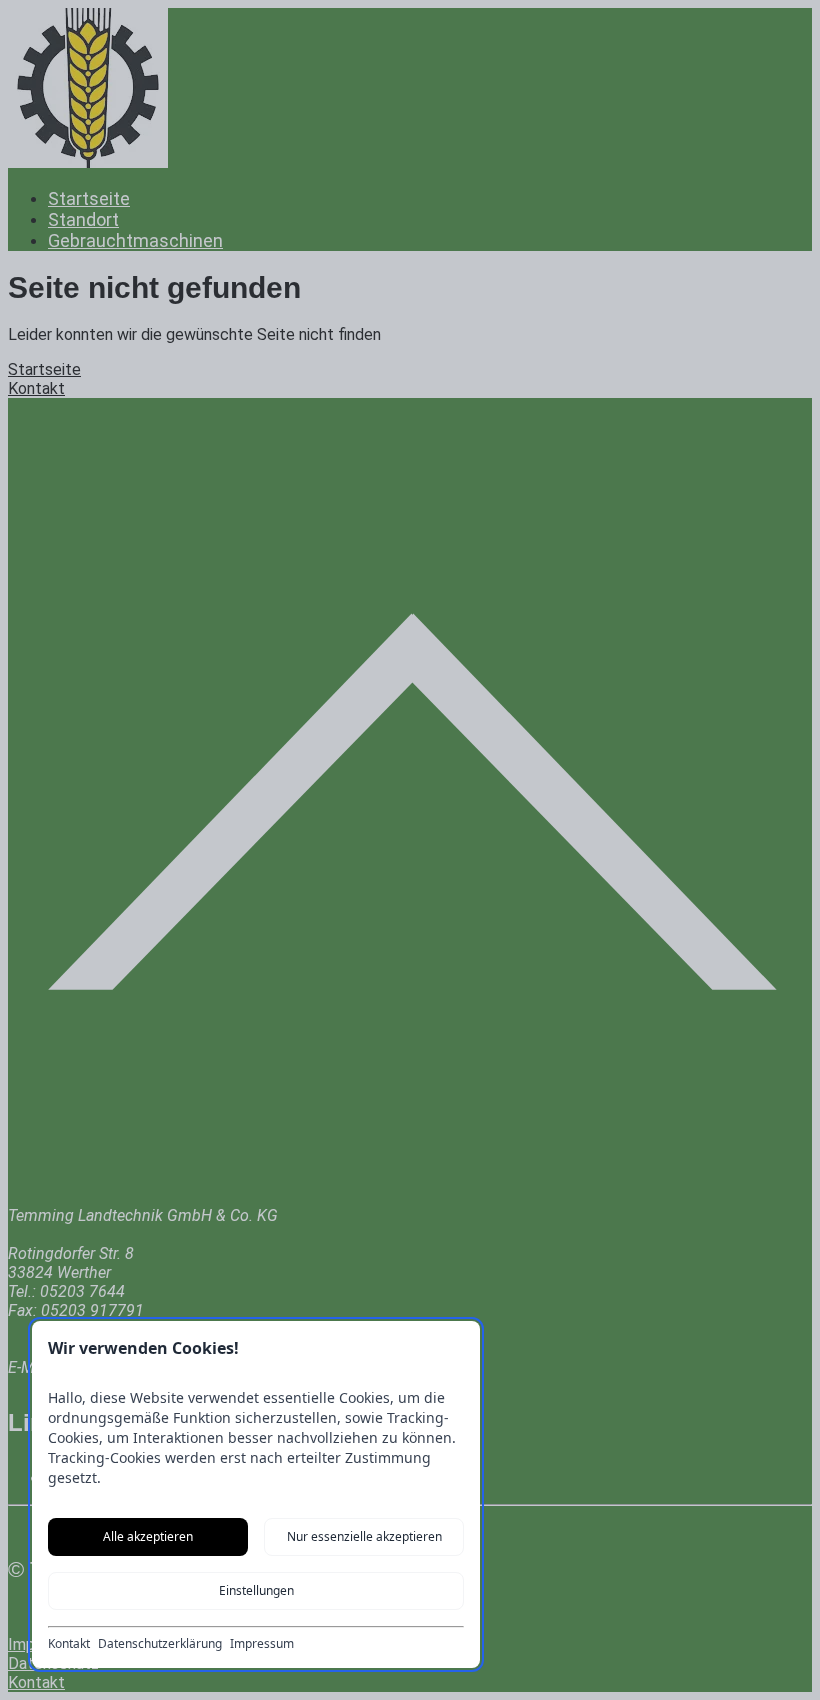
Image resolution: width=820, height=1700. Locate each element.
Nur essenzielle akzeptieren (364, 1536)
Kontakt (69, 1644)
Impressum (262, 1644)
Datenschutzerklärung (160, 1644)
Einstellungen (256, 1590)
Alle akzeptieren (148, 1536)
